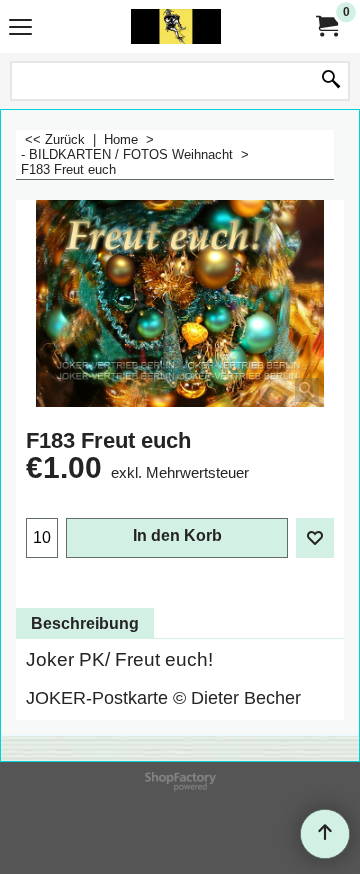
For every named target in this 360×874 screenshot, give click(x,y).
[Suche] (331, 81)
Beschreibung (85, 623)
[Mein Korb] (326, 26)
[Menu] (20, 28)
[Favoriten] (315, 538)
